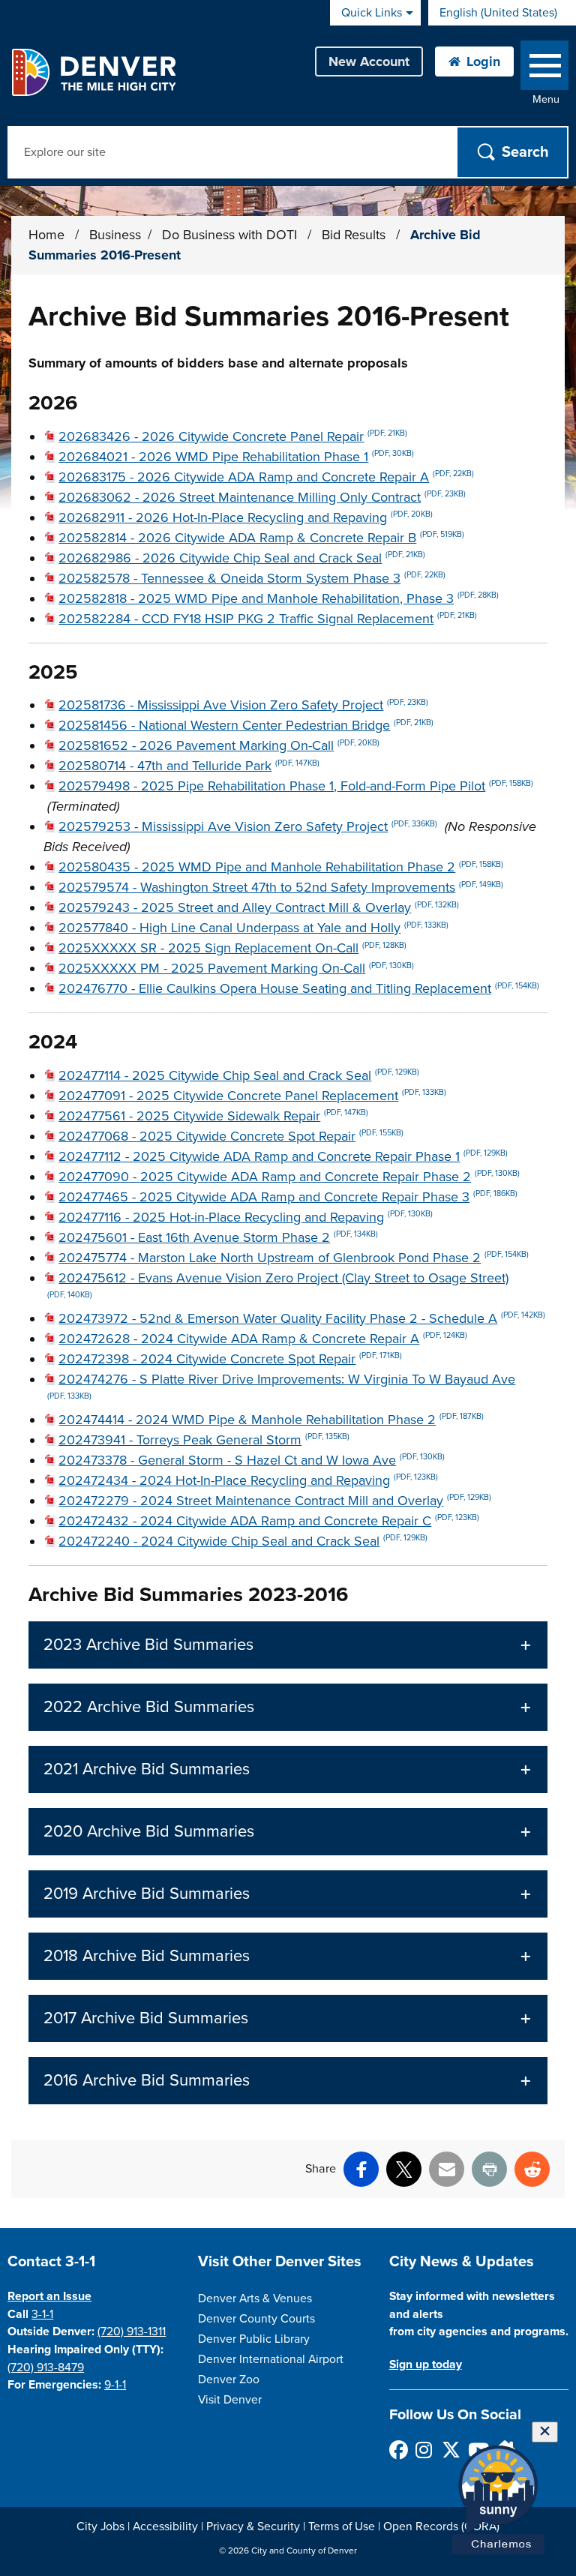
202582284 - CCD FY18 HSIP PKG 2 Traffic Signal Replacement (268, 619)
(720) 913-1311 (132, 2332)
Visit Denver (230, 2400)
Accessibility (165, 2527)
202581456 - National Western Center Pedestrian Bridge (246, 725)
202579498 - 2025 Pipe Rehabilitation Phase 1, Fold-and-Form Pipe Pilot (296, 786)
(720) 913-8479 (46, 2368)
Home (46, 235)
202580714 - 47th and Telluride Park (189, 766)
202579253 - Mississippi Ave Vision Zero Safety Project (248, 826)
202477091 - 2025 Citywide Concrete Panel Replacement (252, 1096)
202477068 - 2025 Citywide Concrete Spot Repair (231, 1136)
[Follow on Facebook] (398, 2450)
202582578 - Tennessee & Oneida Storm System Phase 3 (252, 578)
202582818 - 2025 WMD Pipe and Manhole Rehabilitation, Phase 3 (279, 598)
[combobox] (502, 13)
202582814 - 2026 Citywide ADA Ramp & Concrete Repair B (261, 538)
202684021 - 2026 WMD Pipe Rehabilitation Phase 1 (236, 457)
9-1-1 (115, 2385)
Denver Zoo (229, 2380)
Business (115, 235)
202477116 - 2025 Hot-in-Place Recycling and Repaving (246, 1217)
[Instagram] (424, 2450)
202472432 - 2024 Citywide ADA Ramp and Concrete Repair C (269, 1521)
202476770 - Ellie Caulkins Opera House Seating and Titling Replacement (299, 988)
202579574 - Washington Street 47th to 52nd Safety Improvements (281, 887)
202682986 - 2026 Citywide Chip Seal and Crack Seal (242, 558)
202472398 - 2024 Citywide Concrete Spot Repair (230, 1359)
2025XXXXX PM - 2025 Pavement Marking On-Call (236, 968)
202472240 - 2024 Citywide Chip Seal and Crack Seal (243, 1541)
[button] (288, 1645)
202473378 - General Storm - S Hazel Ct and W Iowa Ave (252, 1460)
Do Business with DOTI (231, 235)
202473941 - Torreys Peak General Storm (204, 1440)
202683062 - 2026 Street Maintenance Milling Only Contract (262, 497)
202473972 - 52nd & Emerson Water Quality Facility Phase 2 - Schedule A (302, 1318)
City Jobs (100, 2527)
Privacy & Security (253, 2527)
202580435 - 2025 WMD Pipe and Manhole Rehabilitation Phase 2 (281, 867)
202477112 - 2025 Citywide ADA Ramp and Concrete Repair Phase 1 (283, 1156)
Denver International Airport (271, 2359)
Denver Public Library (254, 2339)
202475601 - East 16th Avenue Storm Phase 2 (218, 1237)
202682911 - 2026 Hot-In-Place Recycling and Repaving (246, 517)
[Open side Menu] (544, 69)
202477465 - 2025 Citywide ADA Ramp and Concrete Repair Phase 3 (288, 1197)
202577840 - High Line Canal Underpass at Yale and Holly (253, 928)
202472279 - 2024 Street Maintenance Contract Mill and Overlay (275, 1501)
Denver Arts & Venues (255, 2299)
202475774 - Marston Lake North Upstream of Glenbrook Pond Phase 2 (294, 1258)
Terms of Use (342, 2527)
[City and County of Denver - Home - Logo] (93, 72)
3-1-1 (42, 2314)
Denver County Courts (256, 2319)
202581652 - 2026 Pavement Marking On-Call (219, 745)
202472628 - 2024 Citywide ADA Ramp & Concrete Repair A (263, 1339)
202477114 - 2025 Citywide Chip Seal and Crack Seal (239, 1075)
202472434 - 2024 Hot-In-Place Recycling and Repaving (248, 1480)
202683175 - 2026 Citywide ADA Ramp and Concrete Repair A (266, 477)
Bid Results (355, 235)
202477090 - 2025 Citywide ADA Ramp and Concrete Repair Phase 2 (289, 1177)
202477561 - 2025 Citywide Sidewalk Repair (213, 1116)
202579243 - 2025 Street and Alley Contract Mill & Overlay (259, 907)
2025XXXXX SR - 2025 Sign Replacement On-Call (232, 948)
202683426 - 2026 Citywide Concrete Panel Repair (233, 436)
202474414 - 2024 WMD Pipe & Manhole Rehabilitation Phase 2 (271, 1420)
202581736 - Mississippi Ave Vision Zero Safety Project (243, 705)
